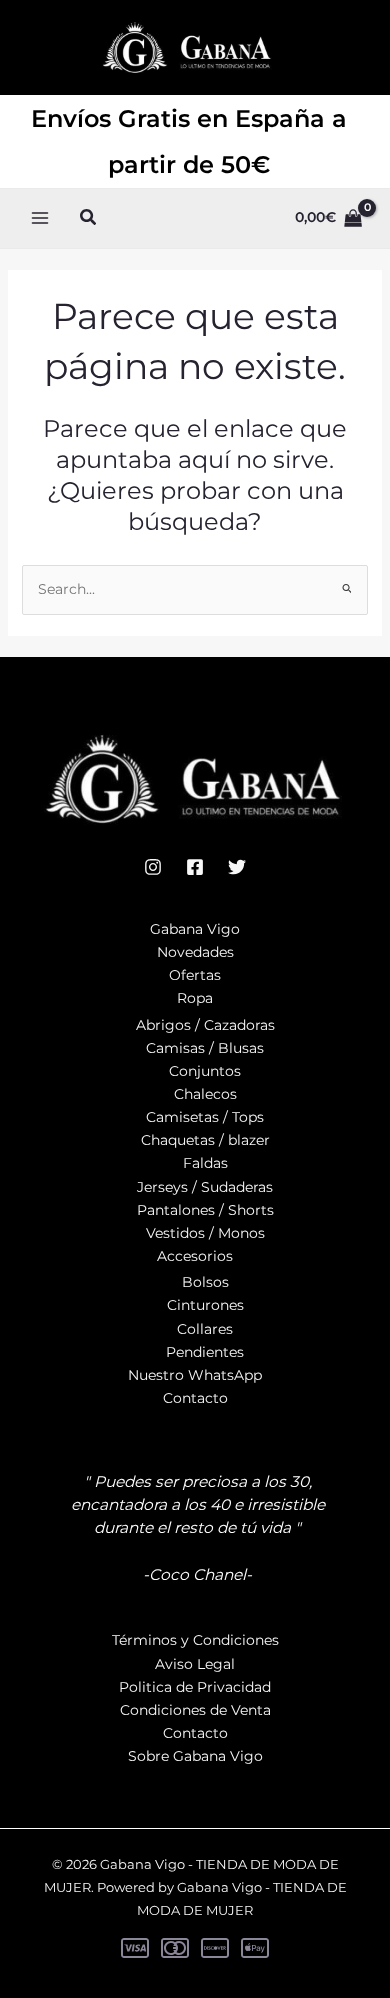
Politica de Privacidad (195, 1687)
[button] (89, 218)
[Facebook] (195, 867)
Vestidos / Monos (205, 1233)
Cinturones (205, 1305)
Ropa (195, 998)
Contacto (195, 1398)
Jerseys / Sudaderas (205, 1187)
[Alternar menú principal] (40, 218)
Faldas (205, 1163)
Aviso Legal (195, 1664)
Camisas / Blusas (205, 1048)
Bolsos (205, 1282)
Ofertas (195, 975)
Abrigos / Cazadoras (205, 1025)
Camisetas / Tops (205, 1117)
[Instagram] (153, 867)
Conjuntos (205, 1071)
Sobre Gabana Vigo (195, 1756)
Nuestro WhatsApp (195, 1375)
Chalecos (205, 1094)
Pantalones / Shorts (205, 1210)
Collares (205, 1329)
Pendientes (205, 1352)
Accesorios (195, 1256)
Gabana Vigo (195, 929)
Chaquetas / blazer (205, 1140)
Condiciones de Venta (195, 1710)
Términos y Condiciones (195, 1640)
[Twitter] (237, 867)
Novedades (195, 952)
